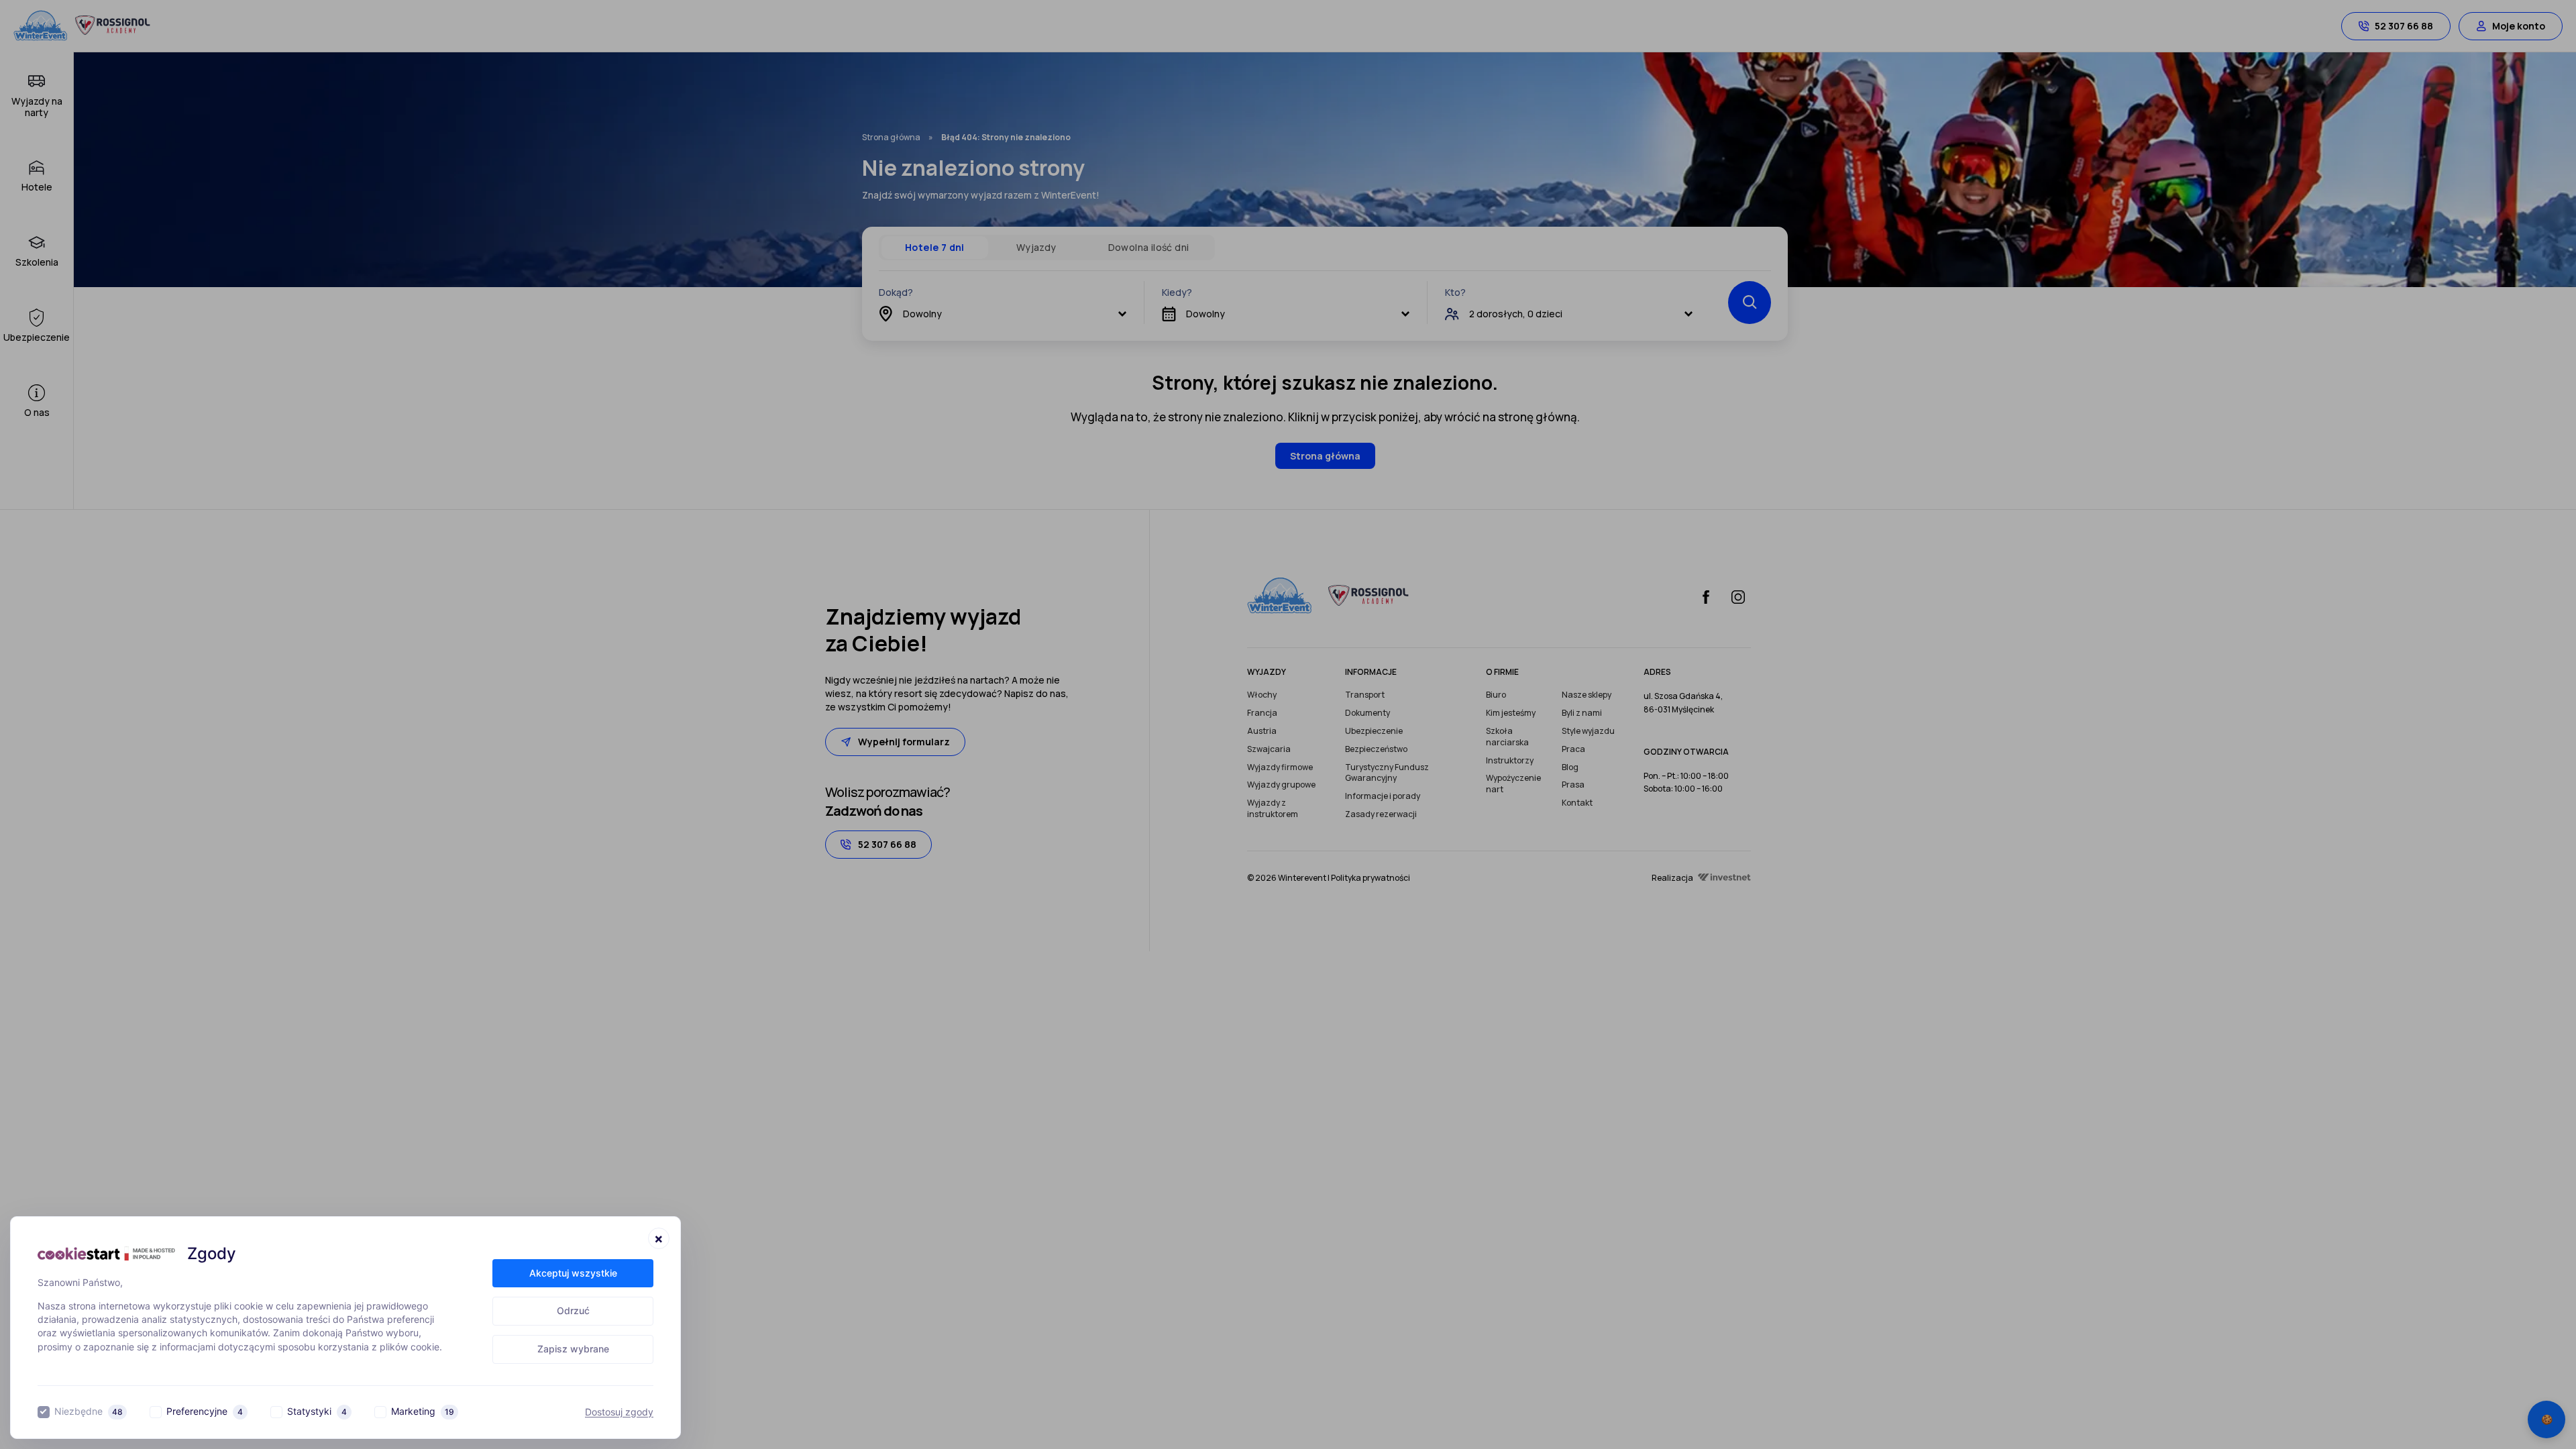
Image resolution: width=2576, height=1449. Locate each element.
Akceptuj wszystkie (573, 1273)
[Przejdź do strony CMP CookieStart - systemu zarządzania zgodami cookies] (106, 1253)
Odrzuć (573, 1310)
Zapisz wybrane (573, 1349)
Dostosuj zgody (619, 1412)
